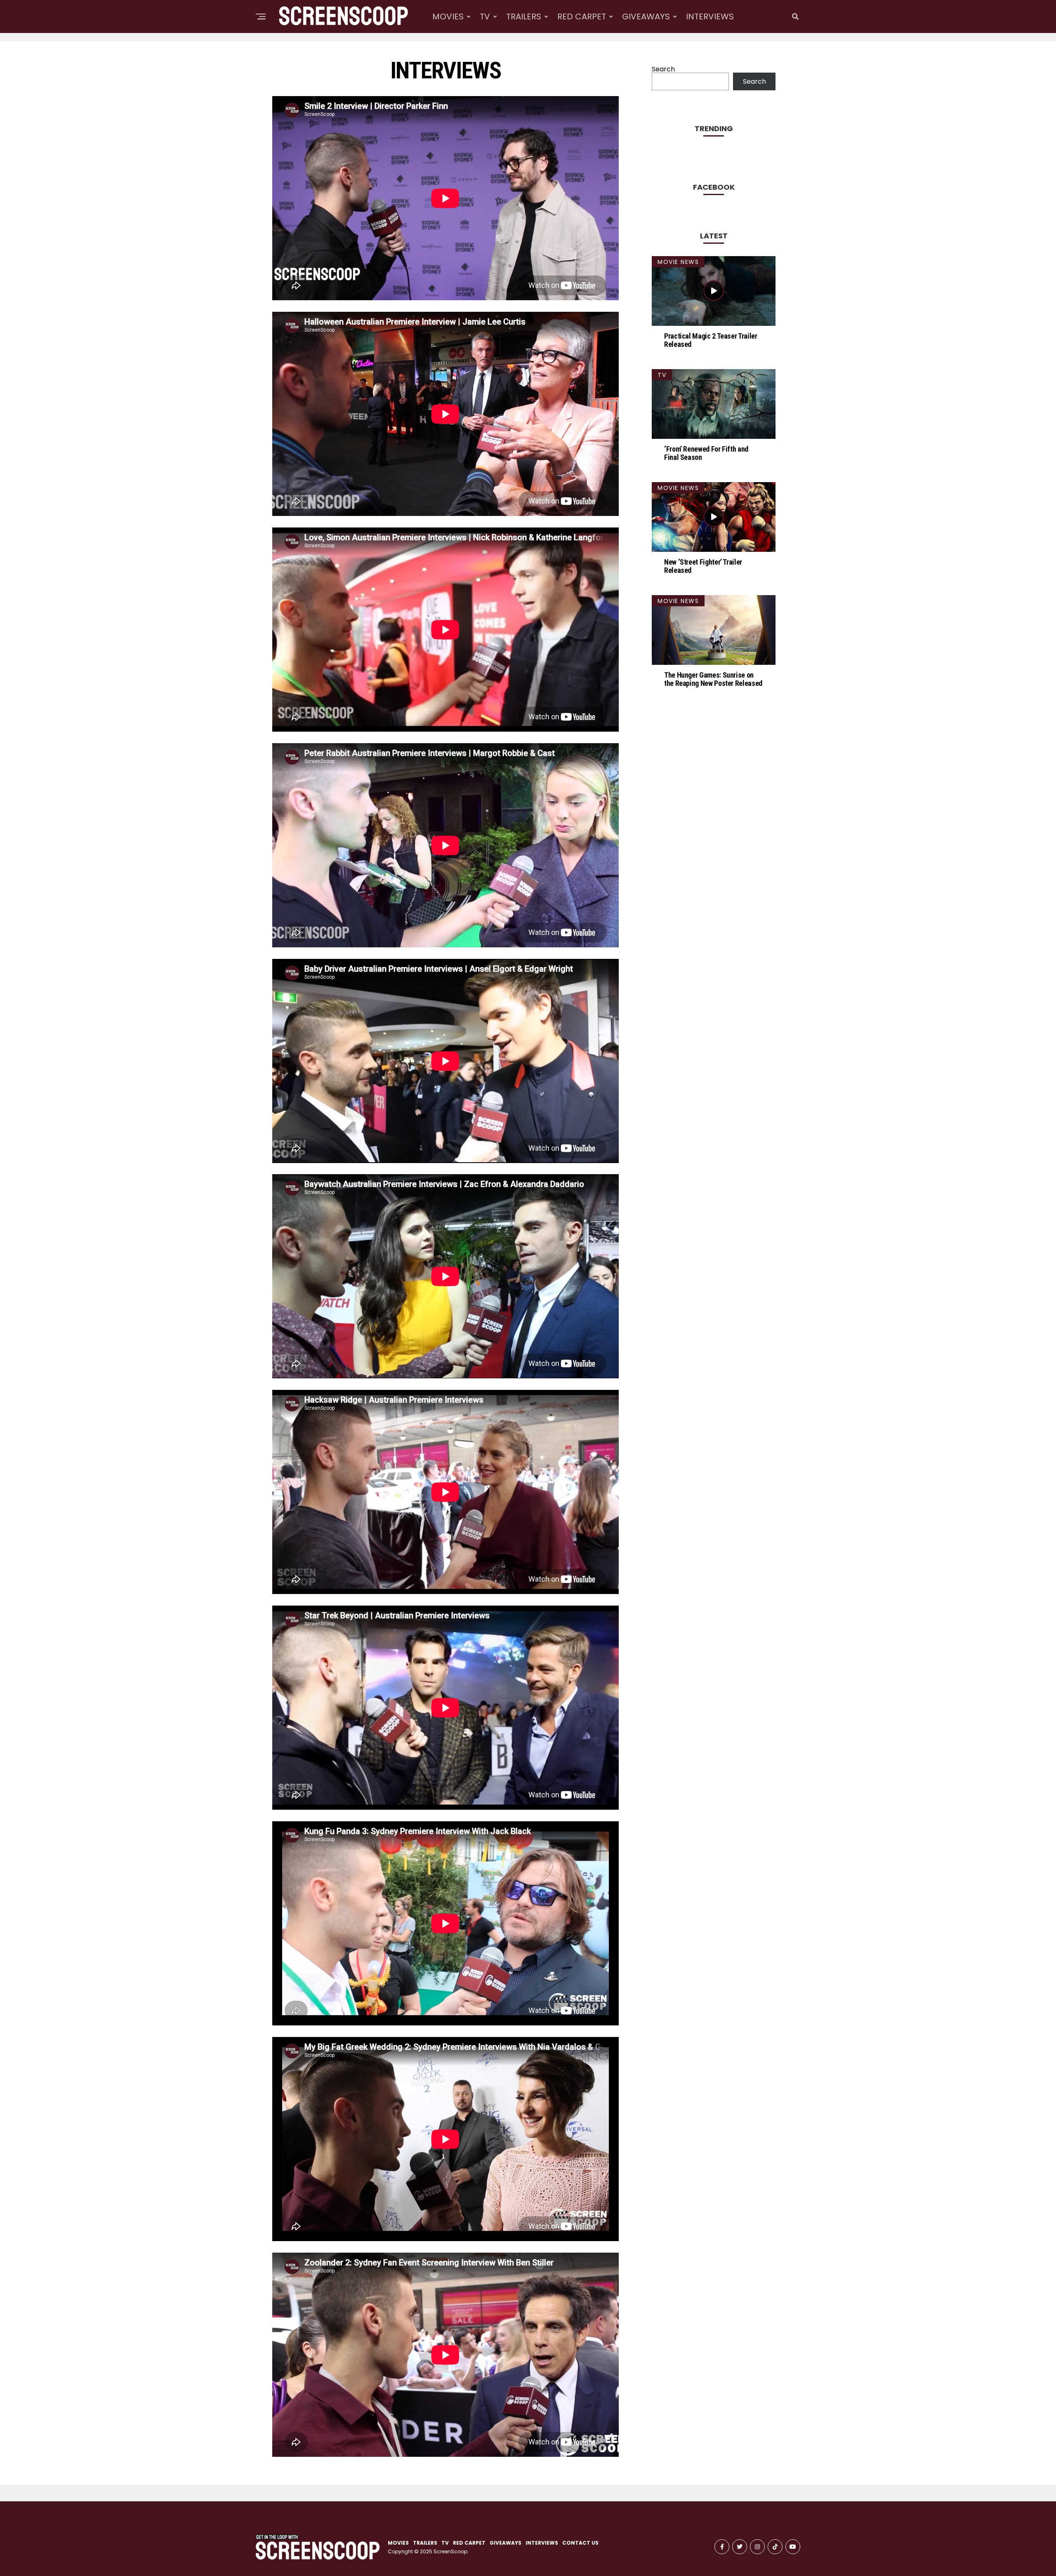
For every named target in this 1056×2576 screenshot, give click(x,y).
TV (485, 16)
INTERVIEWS (710, 16)
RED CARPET (582, 16)
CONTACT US (580, 2543)
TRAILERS (524, 16)
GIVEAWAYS (646, 16)
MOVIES (448, 16)
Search (663, 69)
